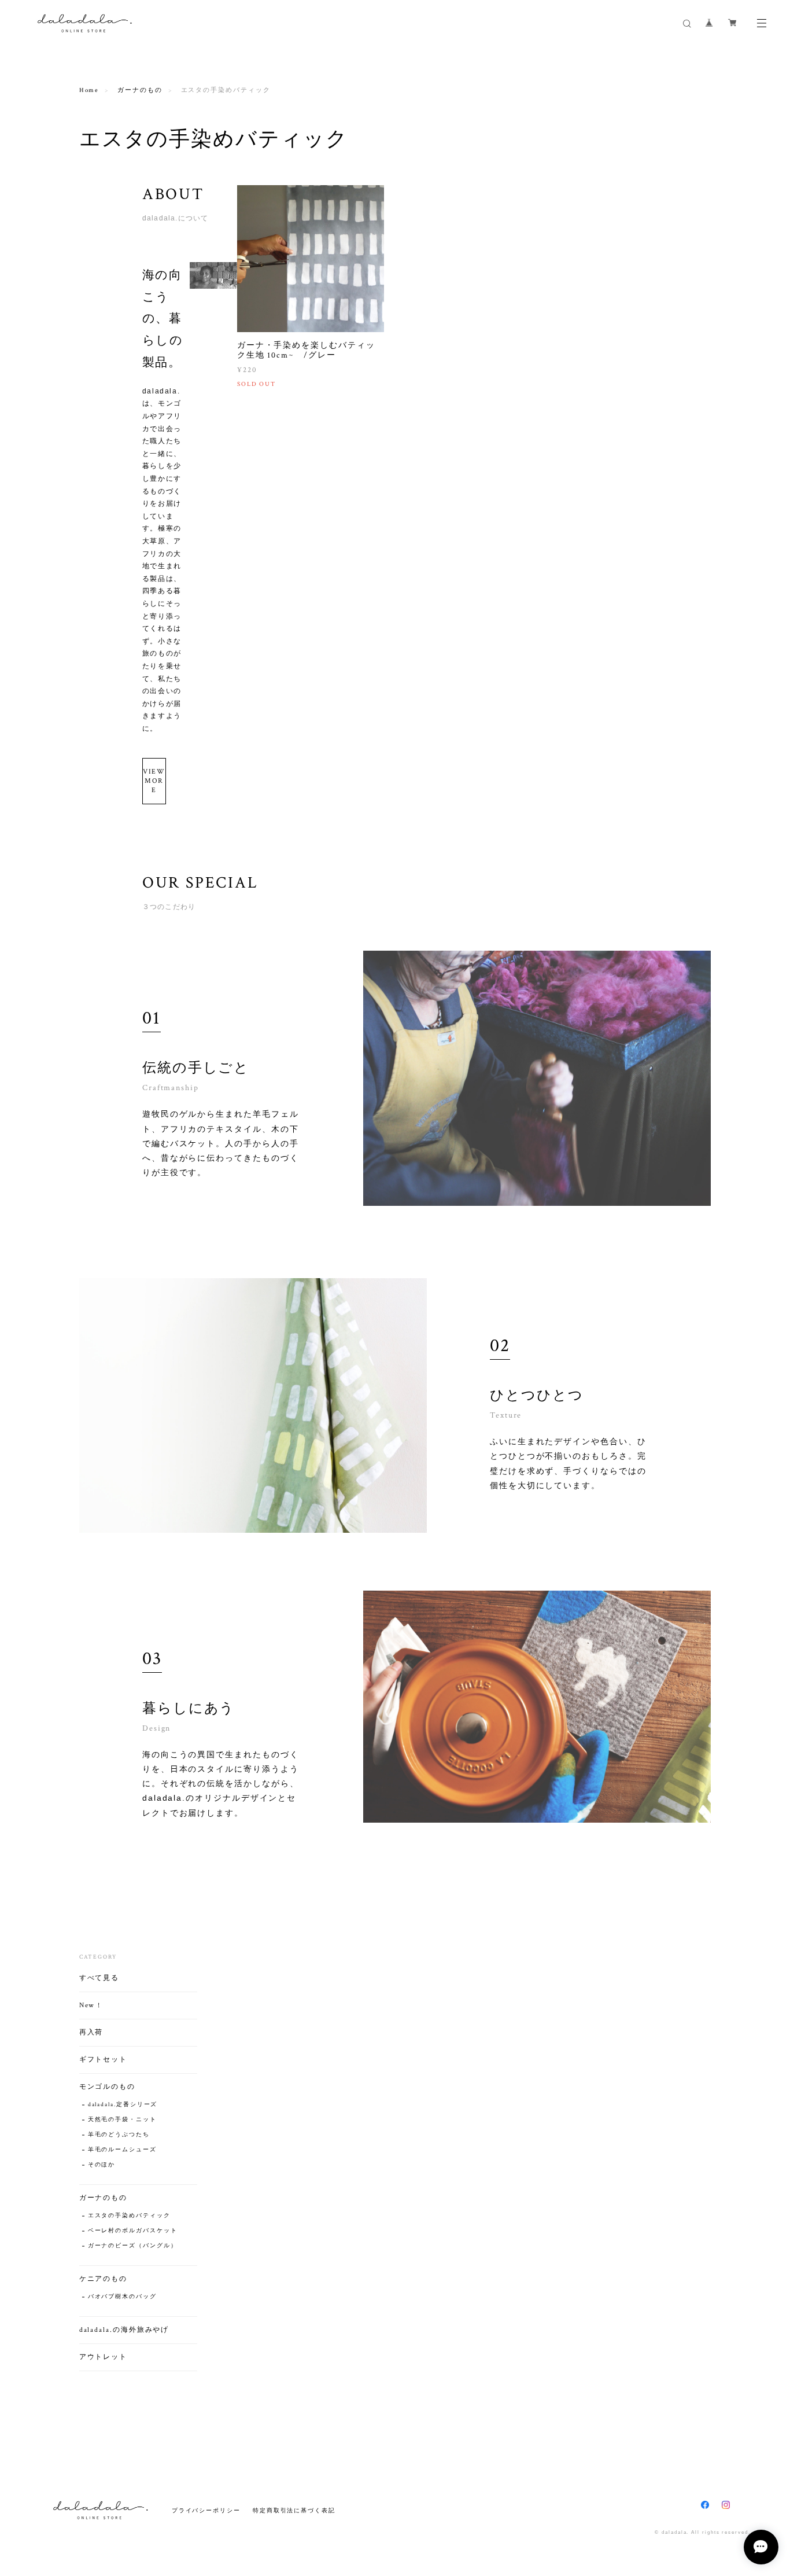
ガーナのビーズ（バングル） (133, 2246)
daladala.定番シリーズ (123, 2105)
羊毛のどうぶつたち (119, 2135)
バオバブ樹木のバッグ (122, 2297)
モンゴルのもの (107, 2087)
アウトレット (104, 2357)
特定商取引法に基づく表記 (294, 2510)
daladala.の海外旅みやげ (124, 2330)
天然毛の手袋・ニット (122, 2120)
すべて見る (99, 1978)
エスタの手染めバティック (129, 2216)
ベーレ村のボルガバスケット (133, 2231)
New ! (90, 2005)
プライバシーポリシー (206, 2510)
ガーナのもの (140, 90)
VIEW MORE (154, 781)
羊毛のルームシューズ (122, 2150)
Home (89, 90)
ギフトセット (104, 2060)
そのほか (102, 2165)
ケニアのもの (104, 2279)
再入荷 (91, 2032)
